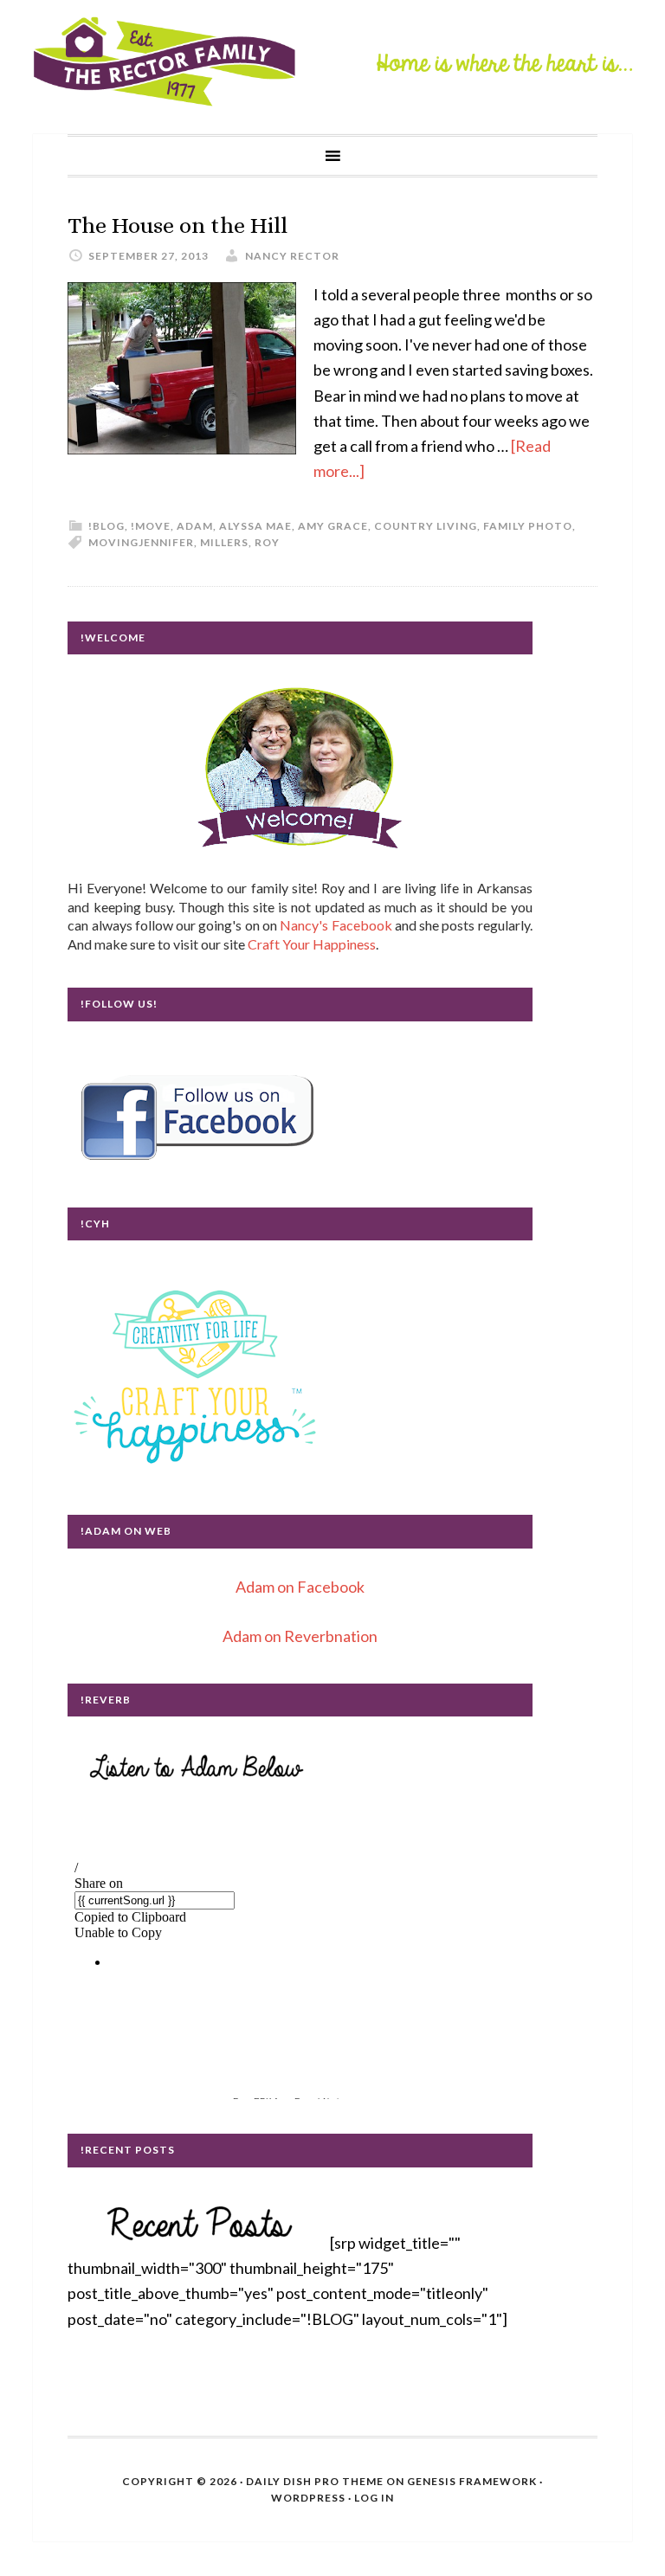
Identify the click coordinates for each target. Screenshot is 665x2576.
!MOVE (151, 526)
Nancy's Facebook (336, 925)
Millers (224, 542)
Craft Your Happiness (312, 944)
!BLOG (107, 526)
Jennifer (166, 542)
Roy (267, 542)
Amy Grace (333, 526)
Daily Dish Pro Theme (315, 2481)
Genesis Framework (472, 2481)
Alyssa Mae (255, 526)
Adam (195, 526)
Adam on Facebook (300, 1587)
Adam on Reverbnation (300, 1636)
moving (113, 542)
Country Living (426, 526)
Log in (374, 2498)
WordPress (308, 2498)
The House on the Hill (178, 225)
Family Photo (528, 526)
